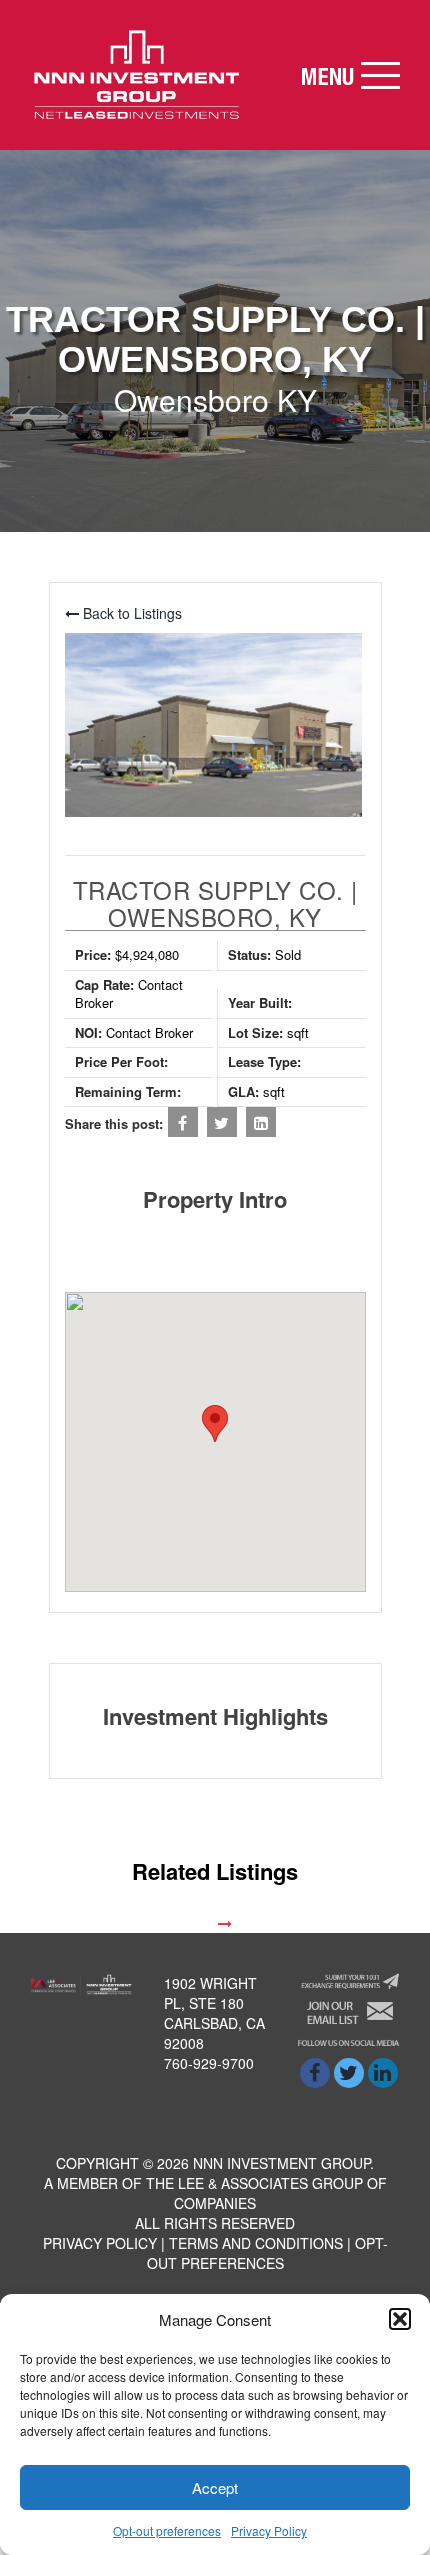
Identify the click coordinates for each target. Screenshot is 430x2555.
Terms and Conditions (256, 2243)
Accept (215, 2487)
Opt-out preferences (167, 2530)
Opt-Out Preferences (267, 2253)
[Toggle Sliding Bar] (350, 75)
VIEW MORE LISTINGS (141, 1923)
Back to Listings (130, 613)
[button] (400, 2319)
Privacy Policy (269, 2530)
